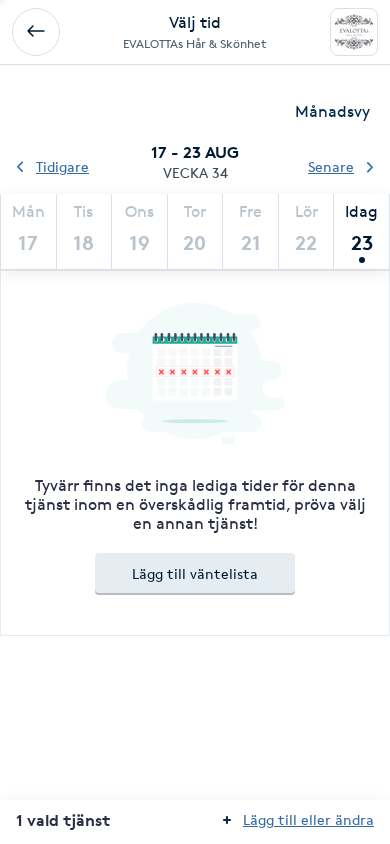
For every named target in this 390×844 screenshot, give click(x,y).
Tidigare (62, 166)
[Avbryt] (36, 32)
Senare (331, 166)
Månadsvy (332, 111)
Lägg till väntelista (195, 573)
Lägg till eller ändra (308, 819)
